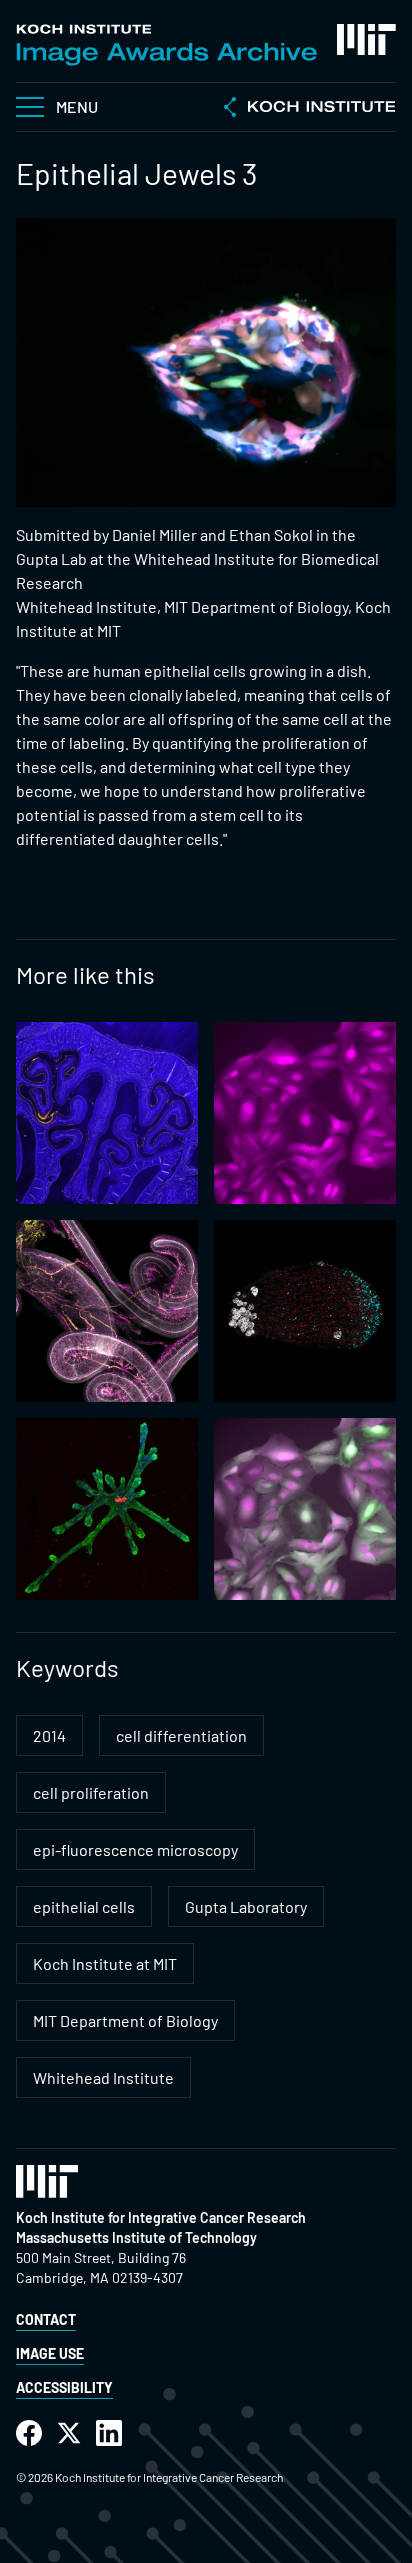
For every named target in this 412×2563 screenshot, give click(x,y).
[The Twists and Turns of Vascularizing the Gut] (107, 1311)
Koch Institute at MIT (105, 1963)
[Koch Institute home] (310, 109)
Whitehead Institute (103, 2077)
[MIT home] (366, 39)
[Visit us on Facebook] (29, 2433)
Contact (46, 2319)
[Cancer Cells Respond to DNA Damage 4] (305, 1509)
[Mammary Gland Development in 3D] (107, 1509)
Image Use (50, 2353)
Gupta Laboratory (246, 1906)
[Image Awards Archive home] (166, 45)
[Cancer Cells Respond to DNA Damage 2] (305, 1113)
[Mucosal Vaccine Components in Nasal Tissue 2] (107, 1113)
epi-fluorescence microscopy (135, 1849)
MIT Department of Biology (125, 2020)
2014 (49, 1735)
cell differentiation (181, 1735)
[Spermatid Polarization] (305, 1311)
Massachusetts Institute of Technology (136, 2237)
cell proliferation (91, 1792)
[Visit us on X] (69, 2433)
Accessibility (64, 2387)
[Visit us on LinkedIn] (109, 2433)
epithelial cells (84, 1906)
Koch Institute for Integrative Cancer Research (161, 2217)
